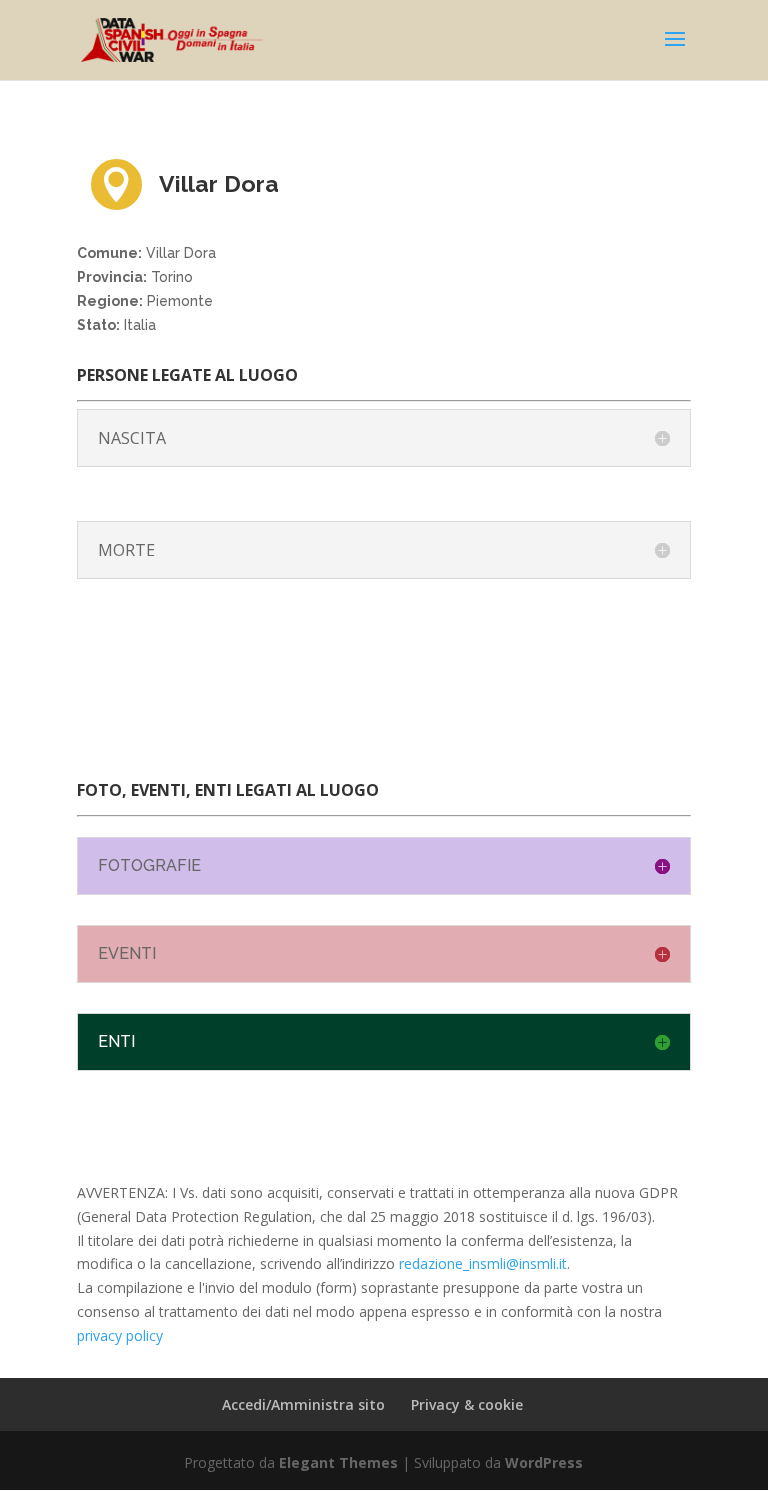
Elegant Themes (338, 1462)
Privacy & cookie (467, 1404)
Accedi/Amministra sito (303, 1404)
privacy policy (120, 1335)
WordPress (544, 1462)
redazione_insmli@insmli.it (483, 1263)
